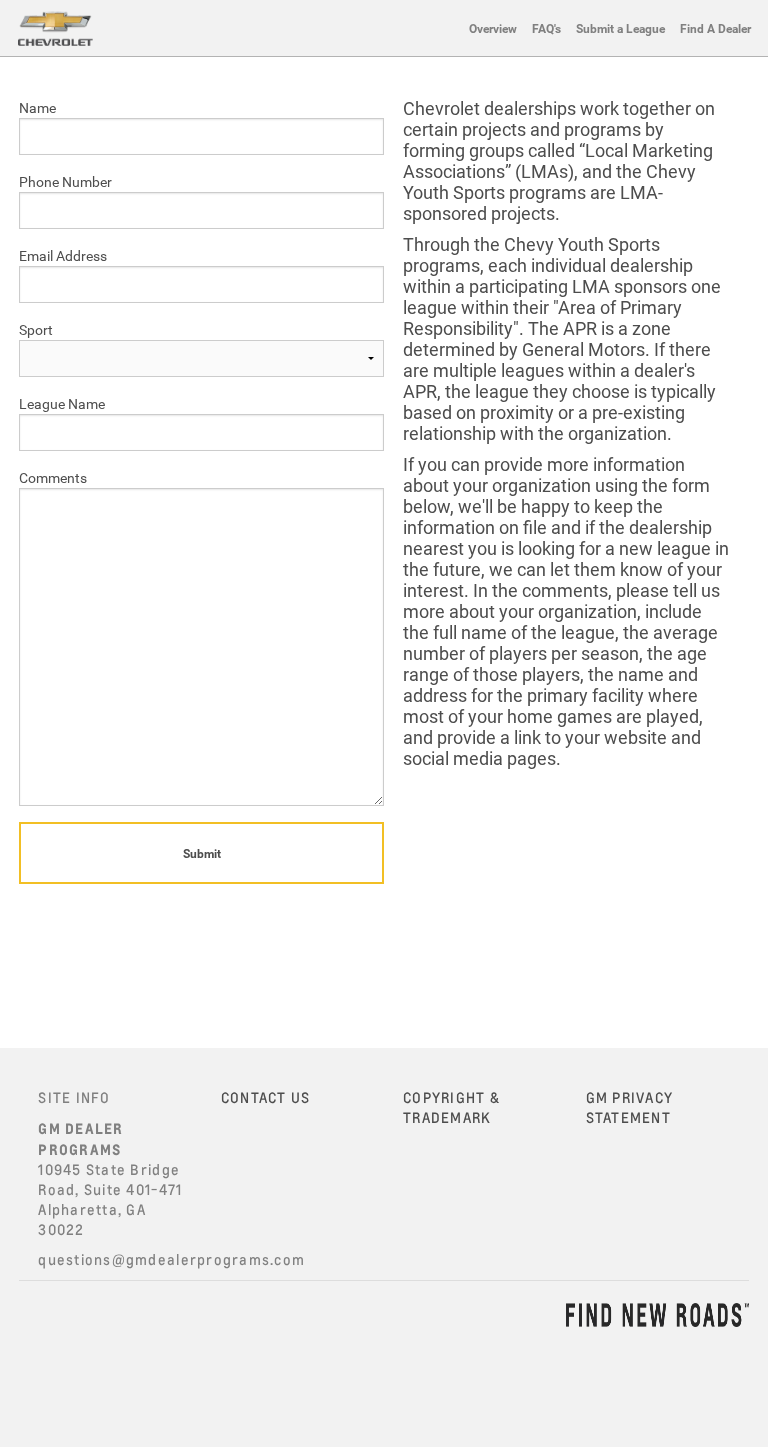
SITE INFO (74, 1097)
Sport (36, 329)
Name (37, 107)
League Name (62, 403)
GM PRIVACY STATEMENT (630, 1107)
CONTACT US (266, 1097)
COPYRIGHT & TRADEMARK (451, 1107)
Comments (53, 477)
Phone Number (65, 181)
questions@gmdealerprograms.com (171, 1259)
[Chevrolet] (55, 28)
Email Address (63, 255)
